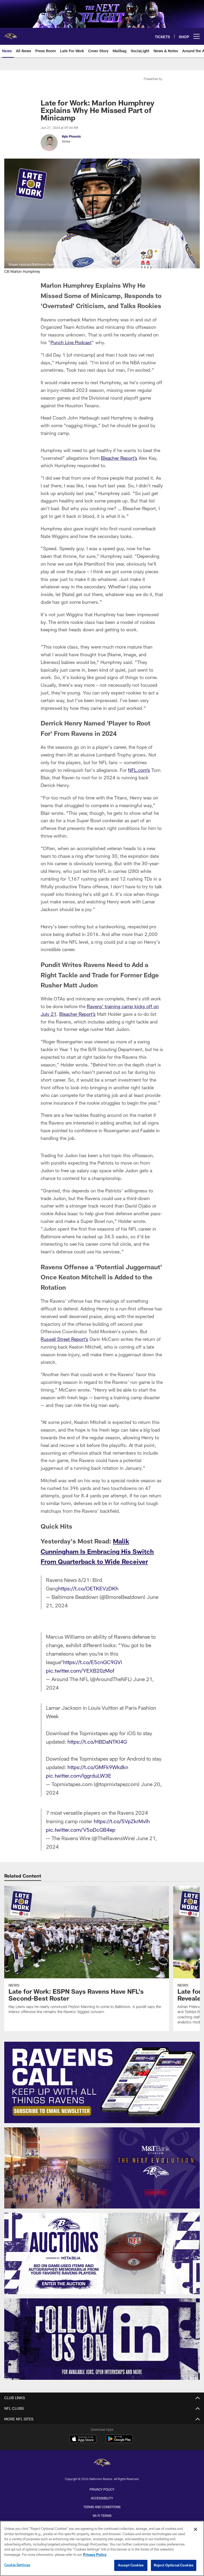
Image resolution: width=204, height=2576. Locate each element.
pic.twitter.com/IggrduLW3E (79, 1775)
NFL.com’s (139, 770)
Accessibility (102, 2498)
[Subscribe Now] (102, 2082)
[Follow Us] (102, 2339)
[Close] (195, 2529)
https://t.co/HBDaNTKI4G (97, 1742)
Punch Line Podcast (71, 342)
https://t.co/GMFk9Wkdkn (98, 1767)
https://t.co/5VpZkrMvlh (122, 1821)
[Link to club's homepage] (11, 34)
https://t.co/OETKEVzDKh (88, 1588)
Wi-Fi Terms (102, 2516)
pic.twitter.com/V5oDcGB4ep (81, 1830)
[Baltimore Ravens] (102, 2463)
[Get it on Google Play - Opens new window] (119, 2441)
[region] (102, 2548)
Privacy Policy (102, 2489)
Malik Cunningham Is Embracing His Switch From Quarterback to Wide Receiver (97, 1551)
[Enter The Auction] (102, 2253)
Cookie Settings (17, 2565)
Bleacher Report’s (119, 458)
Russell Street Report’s (64, 1339)
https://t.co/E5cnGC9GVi (93, 1662)
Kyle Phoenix (71, 136)
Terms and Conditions (102, 2507)
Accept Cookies (131, 2565)
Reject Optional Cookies (174, 2565)
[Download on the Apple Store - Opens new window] (83, 2439)
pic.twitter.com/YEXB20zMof (80, 1670)
